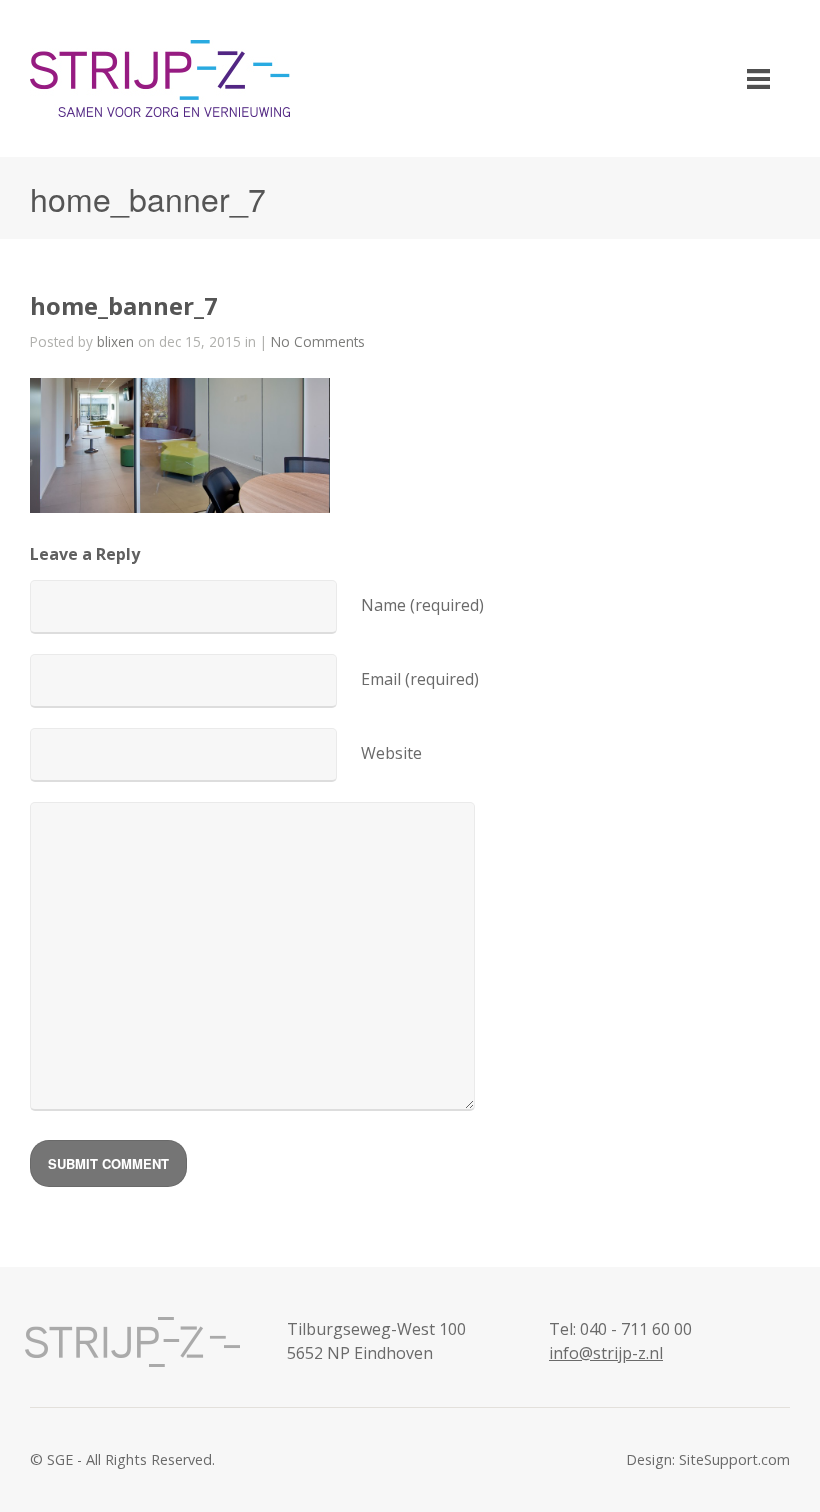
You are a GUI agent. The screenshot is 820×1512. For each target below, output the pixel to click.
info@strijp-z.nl (606, 1353)
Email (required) (420, 679)
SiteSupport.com (734, 1459)
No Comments (318, 341)
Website (391, 753)
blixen (115, 341)
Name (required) (422, 605)
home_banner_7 (124, 305)
